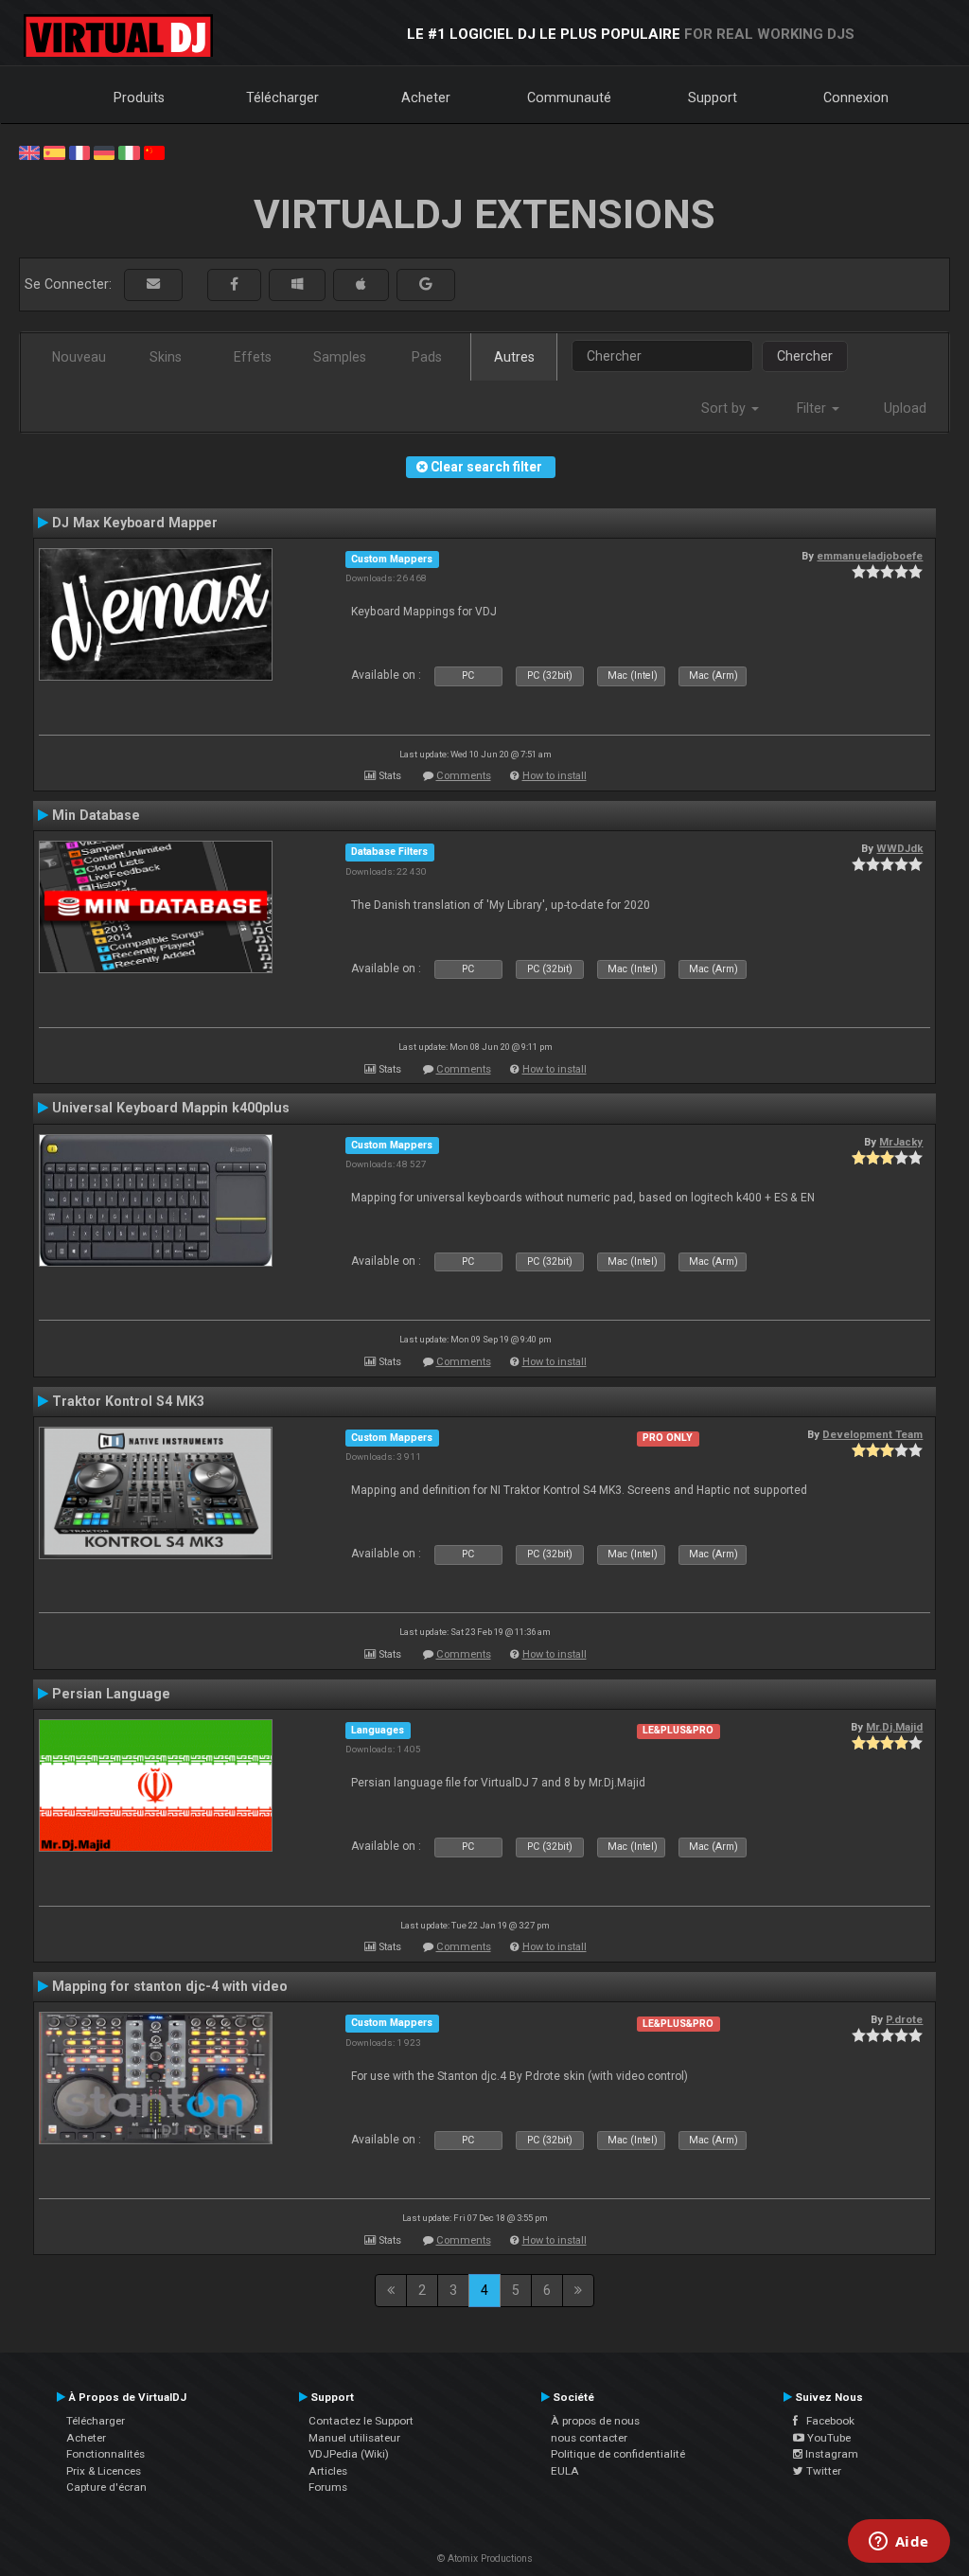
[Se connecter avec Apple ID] (361, 284)
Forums (328, 2487)
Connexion (856, 98)
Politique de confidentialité (618, 2454)
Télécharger (282, 98)
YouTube (828, 2438)
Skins (166, 357)
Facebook (826, 2421)
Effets (253, 357)
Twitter (822, 2471)
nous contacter (589, 2438)
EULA (565, 2471)
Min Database (96, 815)
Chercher (805, 356)
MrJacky (901, 1142)
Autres (514, 357)
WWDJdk (899, 848)
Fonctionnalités (106, 2454)
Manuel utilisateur (354, 2438)
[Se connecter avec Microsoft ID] (297, 284)
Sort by (725, 408)
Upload (905, 408)
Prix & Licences (104, 2471)
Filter (813, 408)
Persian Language (111, 1694)
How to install (555, 776)
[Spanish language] (54, 151)
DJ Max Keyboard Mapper (135, 523)
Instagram (830, 2454)
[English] (29, 151)
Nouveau (79, 357)
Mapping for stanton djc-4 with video (170, 1986)
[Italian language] (129, 151)
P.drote (904, 2019)
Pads (427, 357)
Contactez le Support (361, 2421)
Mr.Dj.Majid (894, 1727)
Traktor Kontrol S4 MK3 (128, 1401)
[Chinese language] (154, 151)
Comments (464, 776)
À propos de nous (595, 2421)
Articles (328, 2471)
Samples (340, 357)
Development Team (872, 1434)
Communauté (569, 98)
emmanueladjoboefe (870, 556)
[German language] (104, 151)
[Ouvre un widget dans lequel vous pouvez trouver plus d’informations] (899, 2543)
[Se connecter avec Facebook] (234, 284)
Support (713, 98)
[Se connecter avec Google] (426, 284)
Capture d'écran (106, 2487)
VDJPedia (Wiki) (349, 2454)
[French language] (79, 151)
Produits (139, 98)
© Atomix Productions (485, 2558)
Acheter (426, 98)
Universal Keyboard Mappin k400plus (171, 1108)
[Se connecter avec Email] (153, 284)
